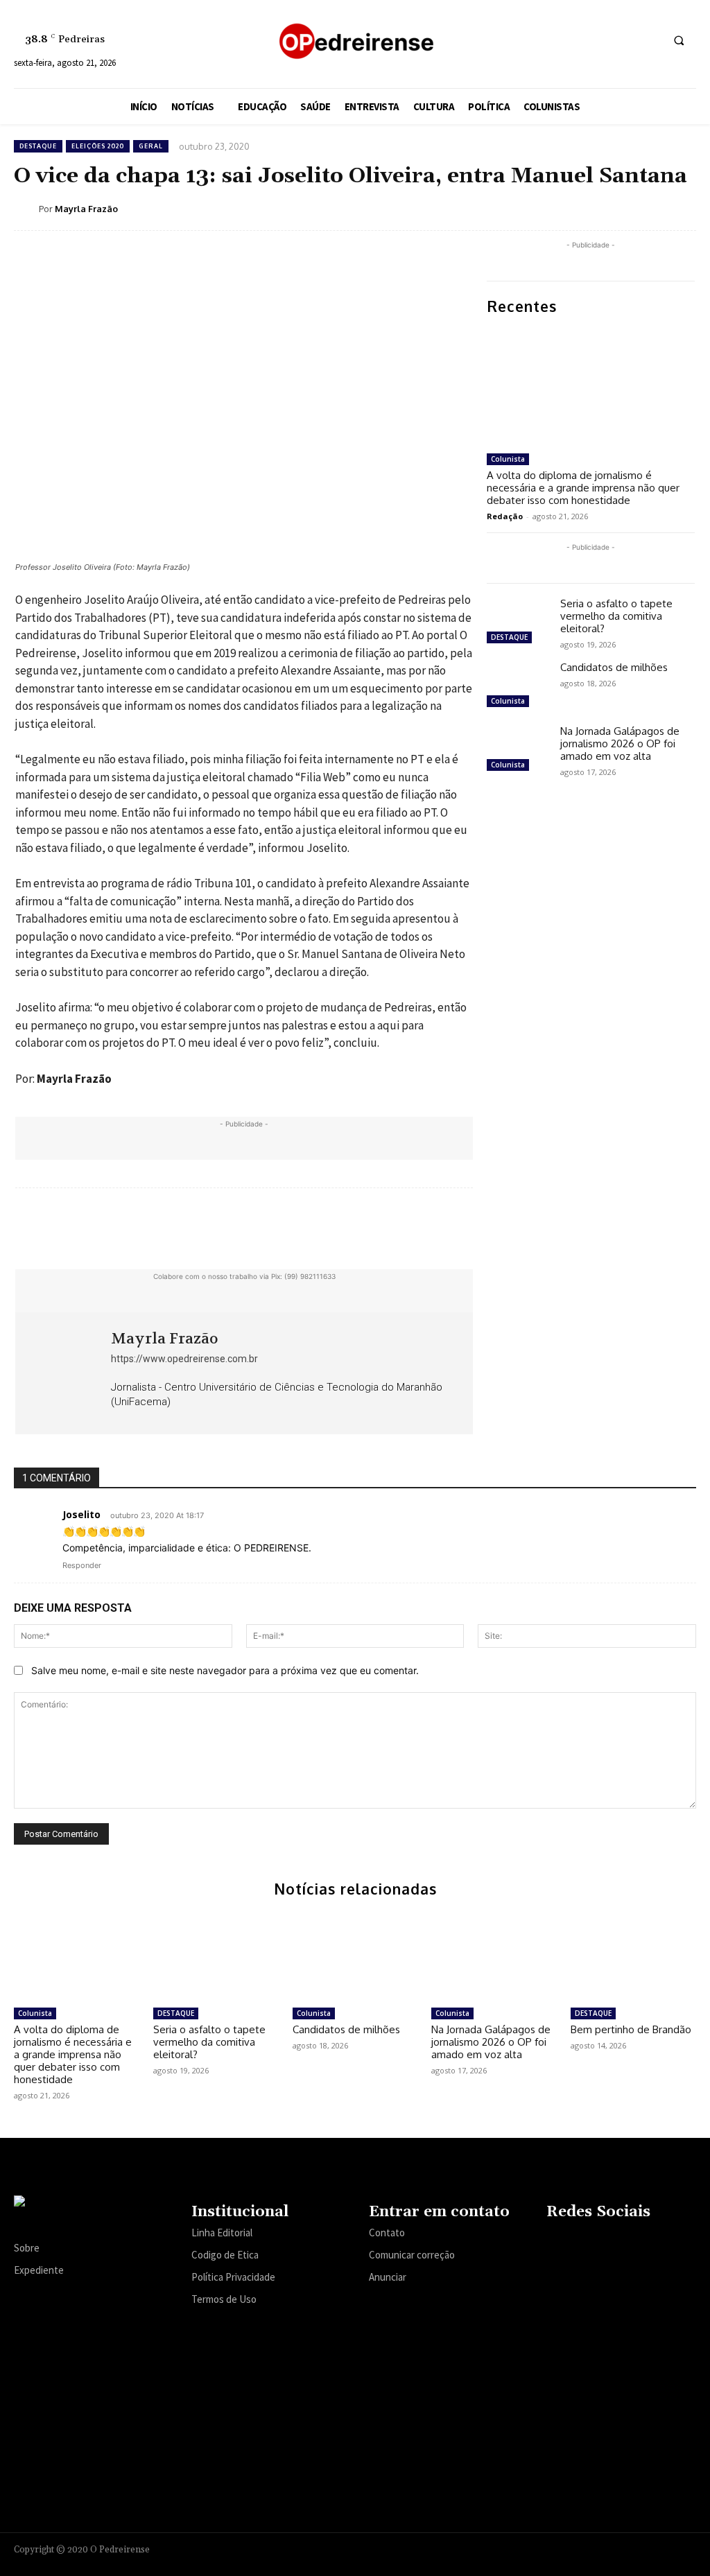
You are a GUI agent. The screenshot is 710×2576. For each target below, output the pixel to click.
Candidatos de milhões (614, 667)
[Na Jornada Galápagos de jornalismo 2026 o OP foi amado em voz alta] (518, 750)
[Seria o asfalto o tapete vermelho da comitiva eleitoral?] (518, 623)
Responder (82, 1565)
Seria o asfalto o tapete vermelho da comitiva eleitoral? (616, 616)
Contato (387, 2233)
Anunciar (388, 2277)
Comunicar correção (412, 2255)
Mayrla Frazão (86, 209)
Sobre (27, 2248)
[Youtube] (649, 40)
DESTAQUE (38, 146)
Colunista (508, 459)
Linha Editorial (222, 2233)
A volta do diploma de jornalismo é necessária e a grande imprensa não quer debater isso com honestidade (583, 488)
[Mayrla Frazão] (26, 209)
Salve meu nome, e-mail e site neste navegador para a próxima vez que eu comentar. (225, 1670)
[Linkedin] (597, 40)
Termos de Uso (224, 2299)
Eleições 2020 (98, 146)
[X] (623, 40)
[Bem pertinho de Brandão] (633, 1957)
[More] (498, 1230)
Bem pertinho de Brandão (631, 2029)
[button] (679, 40)
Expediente (39, 2270)
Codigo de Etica (225, 2255)
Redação (505, 516)
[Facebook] (545, 40)
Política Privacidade (233, 2277)
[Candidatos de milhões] (518, 686)
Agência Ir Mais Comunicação (629, 2547)
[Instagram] (572, 40)
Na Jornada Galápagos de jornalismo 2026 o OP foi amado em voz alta (620, 743)
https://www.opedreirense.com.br (184, 1359)
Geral (151, 146)
